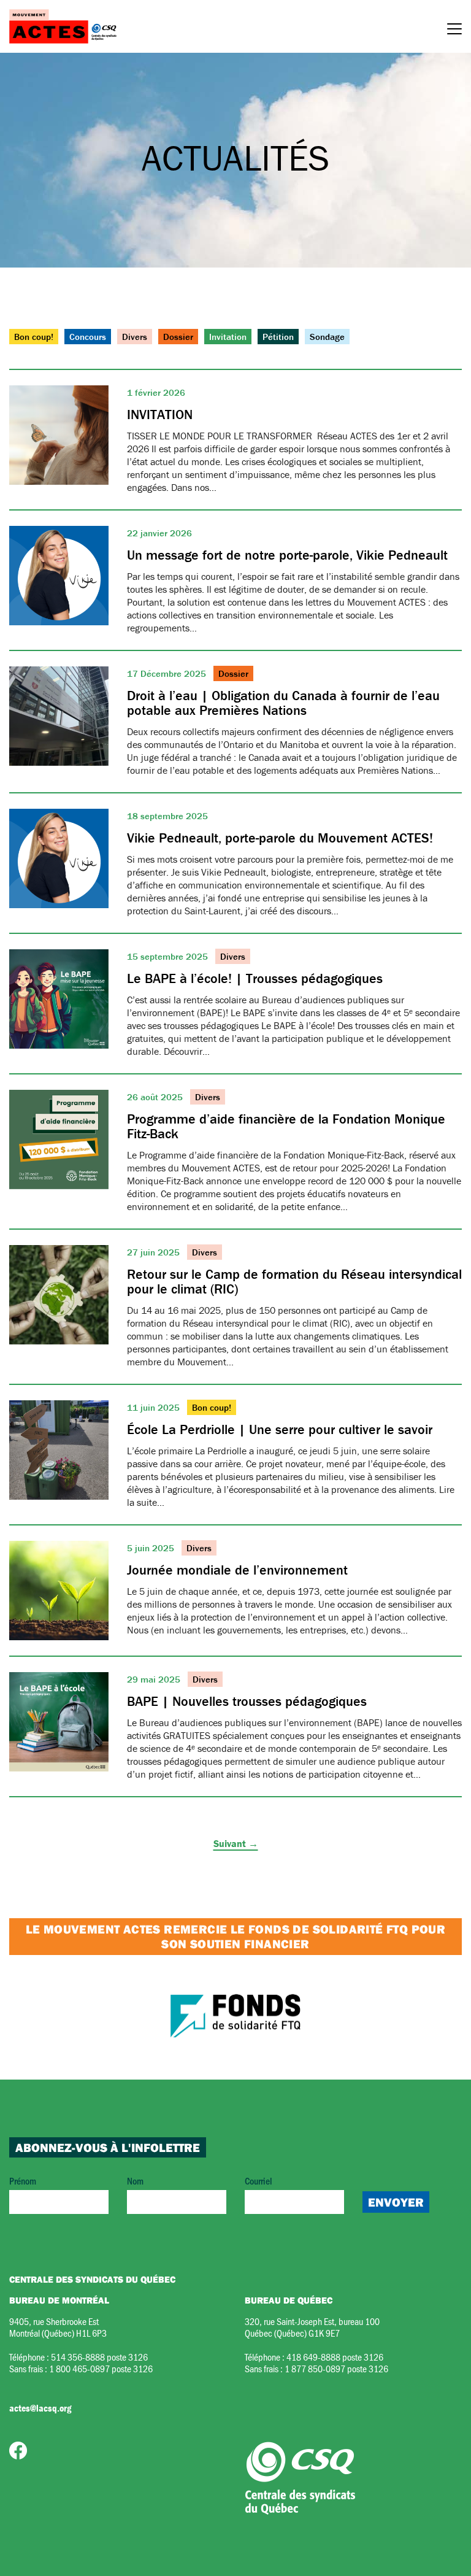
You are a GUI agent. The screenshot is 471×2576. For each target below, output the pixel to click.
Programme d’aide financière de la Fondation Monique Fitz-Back (286, 1126)
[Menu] (454, 31)
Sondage (327, 337)
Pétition (278, 337)
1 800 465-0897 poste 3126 (101, 2368)
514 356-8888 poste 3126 (99, 2357)
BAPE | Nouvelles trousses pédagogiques (247, 1701)
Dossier (178, 337)
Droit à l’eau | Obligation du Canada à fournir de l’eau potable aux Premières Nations (283, 703)
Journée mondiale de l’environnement (237, 1570)
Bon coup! (34, 337)
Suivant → (236, 1843)
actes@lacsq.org (40, 2408)
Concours (88, 337)
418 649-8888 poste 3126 (335, 2357)
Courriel (258, 2181)
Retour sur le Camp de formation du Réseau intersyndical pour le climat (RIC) (294, 1282)
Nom (135, 2181)
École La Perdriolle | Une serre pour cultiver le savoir (280, 1429)
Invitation (228, 337)
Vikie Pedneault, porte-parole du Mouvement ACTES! (280, 838)
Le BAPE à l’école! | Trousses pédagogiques (255, 978)
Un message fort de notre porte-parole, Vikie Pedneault (287, 555)
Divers (135, 337)
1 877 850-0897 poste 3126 (336, 2368)
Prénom (23, 2181)
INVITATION (160, 415)
